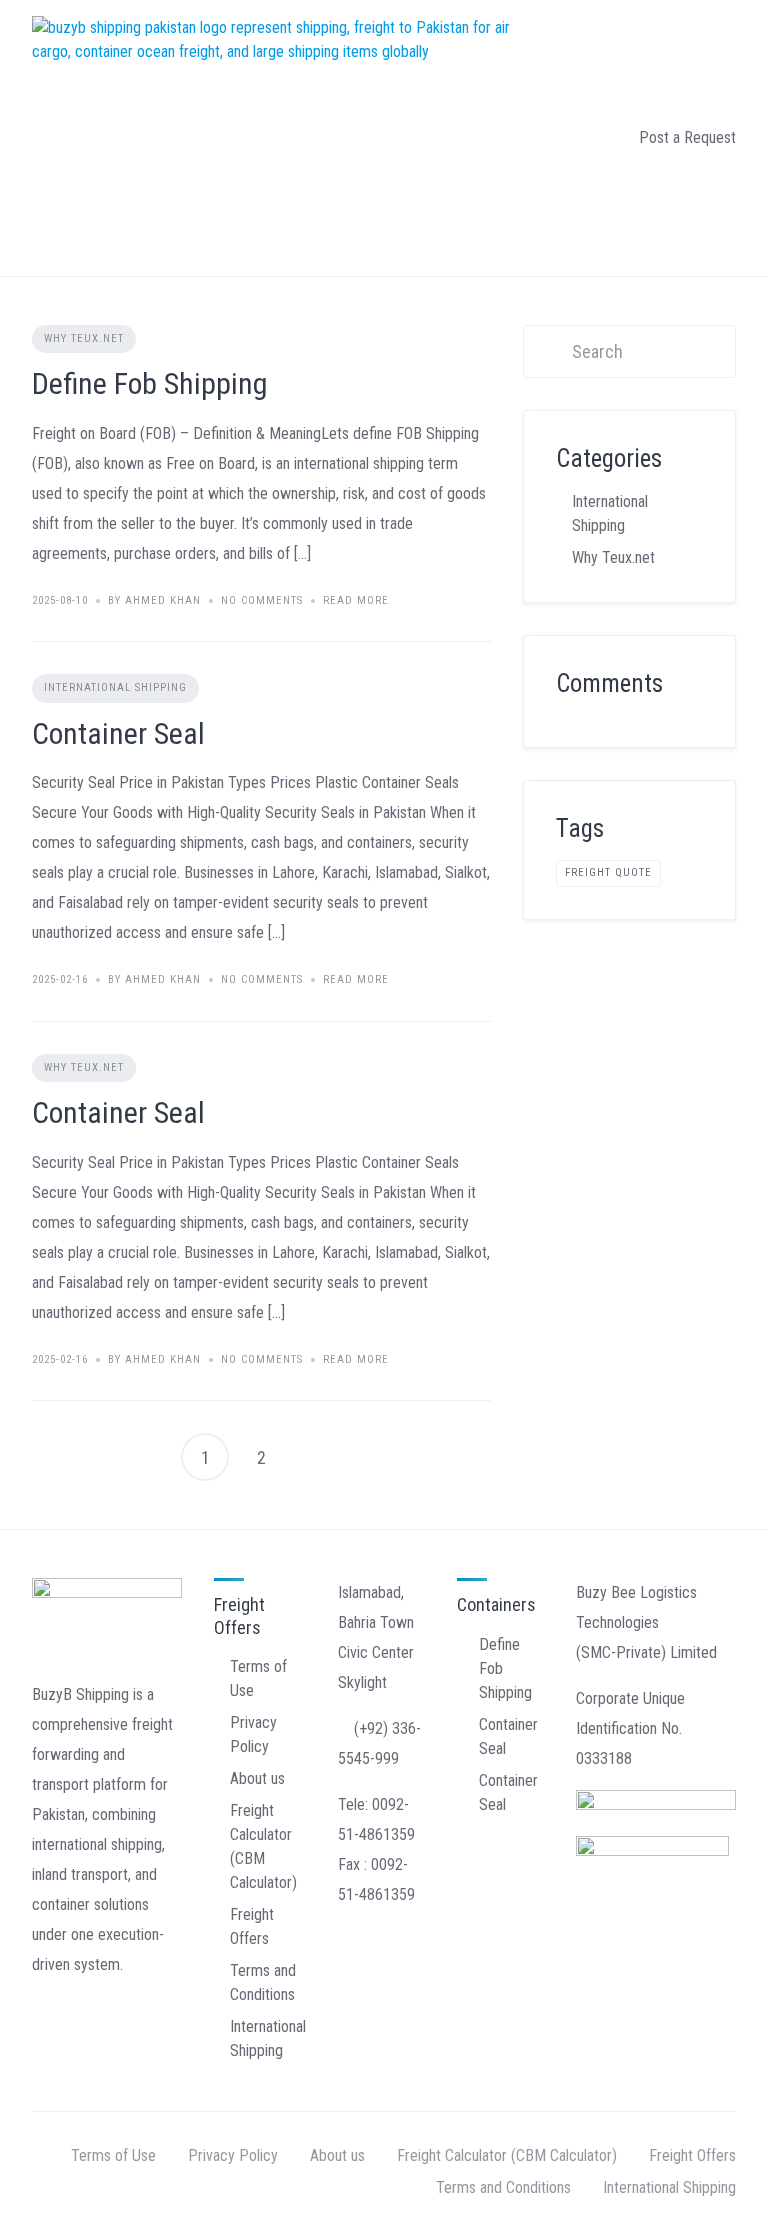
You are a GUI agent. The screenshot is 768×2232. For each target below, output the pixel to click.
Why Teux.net (84, 338)
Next (317, 1457)
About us (257, 1778)
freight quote (608, 872)
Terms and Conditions (503, 2187)
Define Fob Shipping (150, 383)
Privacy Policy (233, 2155)
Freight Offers (692, 2155)
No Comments (262, 600)
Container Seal (118, 733)
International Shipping (115, 687)
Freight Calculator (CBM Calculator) (507, 2155)
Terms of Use (113, 2155)
